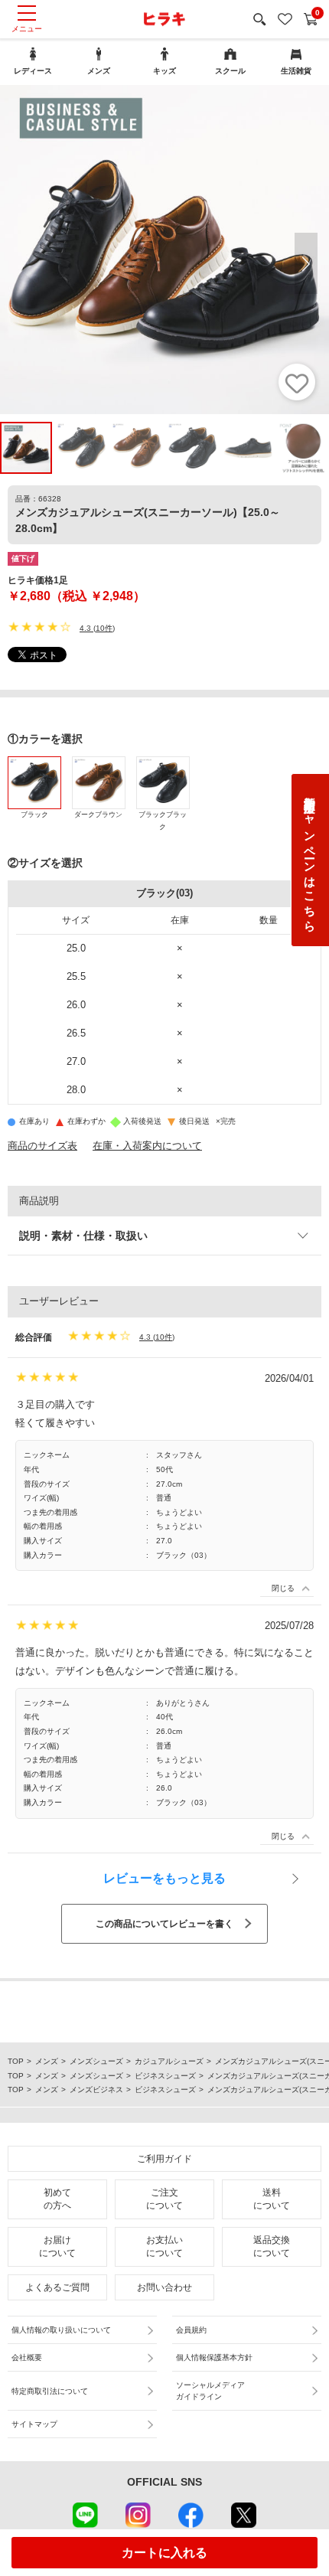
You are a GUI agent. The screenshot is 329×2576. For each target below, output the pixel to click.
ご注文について (164, 2199)
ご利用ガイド (164, 2159)
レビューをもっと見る (164, 1878)
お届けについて (57, 2246)
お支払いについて (164, 2246)
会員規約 (191, 2330)
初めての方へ (57, 2199)
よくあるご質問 (57, 2287)
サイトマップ (34, 2424)
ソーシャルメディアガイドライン (210, 2391)
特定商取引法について (50, 2391)
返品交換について (272, 2246)
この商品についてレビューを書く (164, 1924)
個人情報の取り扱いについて (61, 2330)
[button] (306, 263)
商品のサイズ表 (42, 1146)
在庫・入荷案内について (147, 1146)
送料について (272, 2199)
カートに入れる (164, 2553)
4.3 (85, 628)
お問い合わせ (164, 2287)
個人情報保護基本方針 (214, 2357)
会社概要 (27, 2357)
